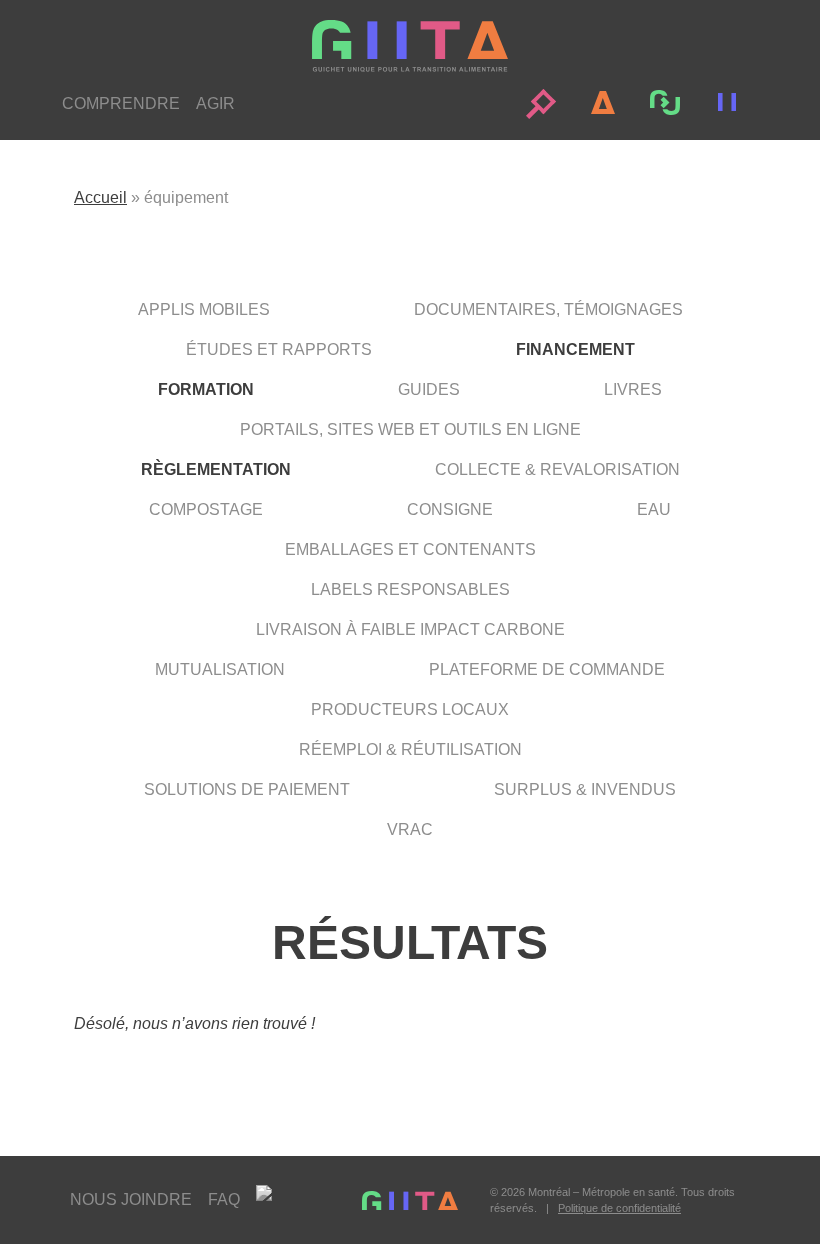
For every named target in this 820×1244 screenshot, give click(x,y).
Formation (206, 389)
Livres (633, 389)
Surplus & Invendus (585, 789)
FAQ (224, 1199)
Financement (575, 349)
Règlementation (216, 469)
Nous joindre (131, 1199)
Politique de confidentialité (619, 1208)
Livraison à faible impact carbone (410, 629)
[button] (541, 104)
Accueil (100, 197)
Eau (654, 509)
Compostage (206, 509)
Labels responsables (410, 589)
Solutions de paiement (247, 789)
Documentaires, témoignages (548, 309)
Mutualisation (220, 669)
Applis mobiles (204, 309)
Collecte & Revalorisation (557, 469)
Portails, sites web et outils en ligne (410, 429)
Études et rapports (279, 349)
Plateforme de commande (547, 669)
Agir (215, 103)
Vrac (410, 829)
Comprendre (121, 103)
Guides (429, 389)
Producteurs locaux (410, 709)
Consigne (450, 509)
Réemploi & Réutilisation (410, 749)
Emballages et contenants (410, 549)
